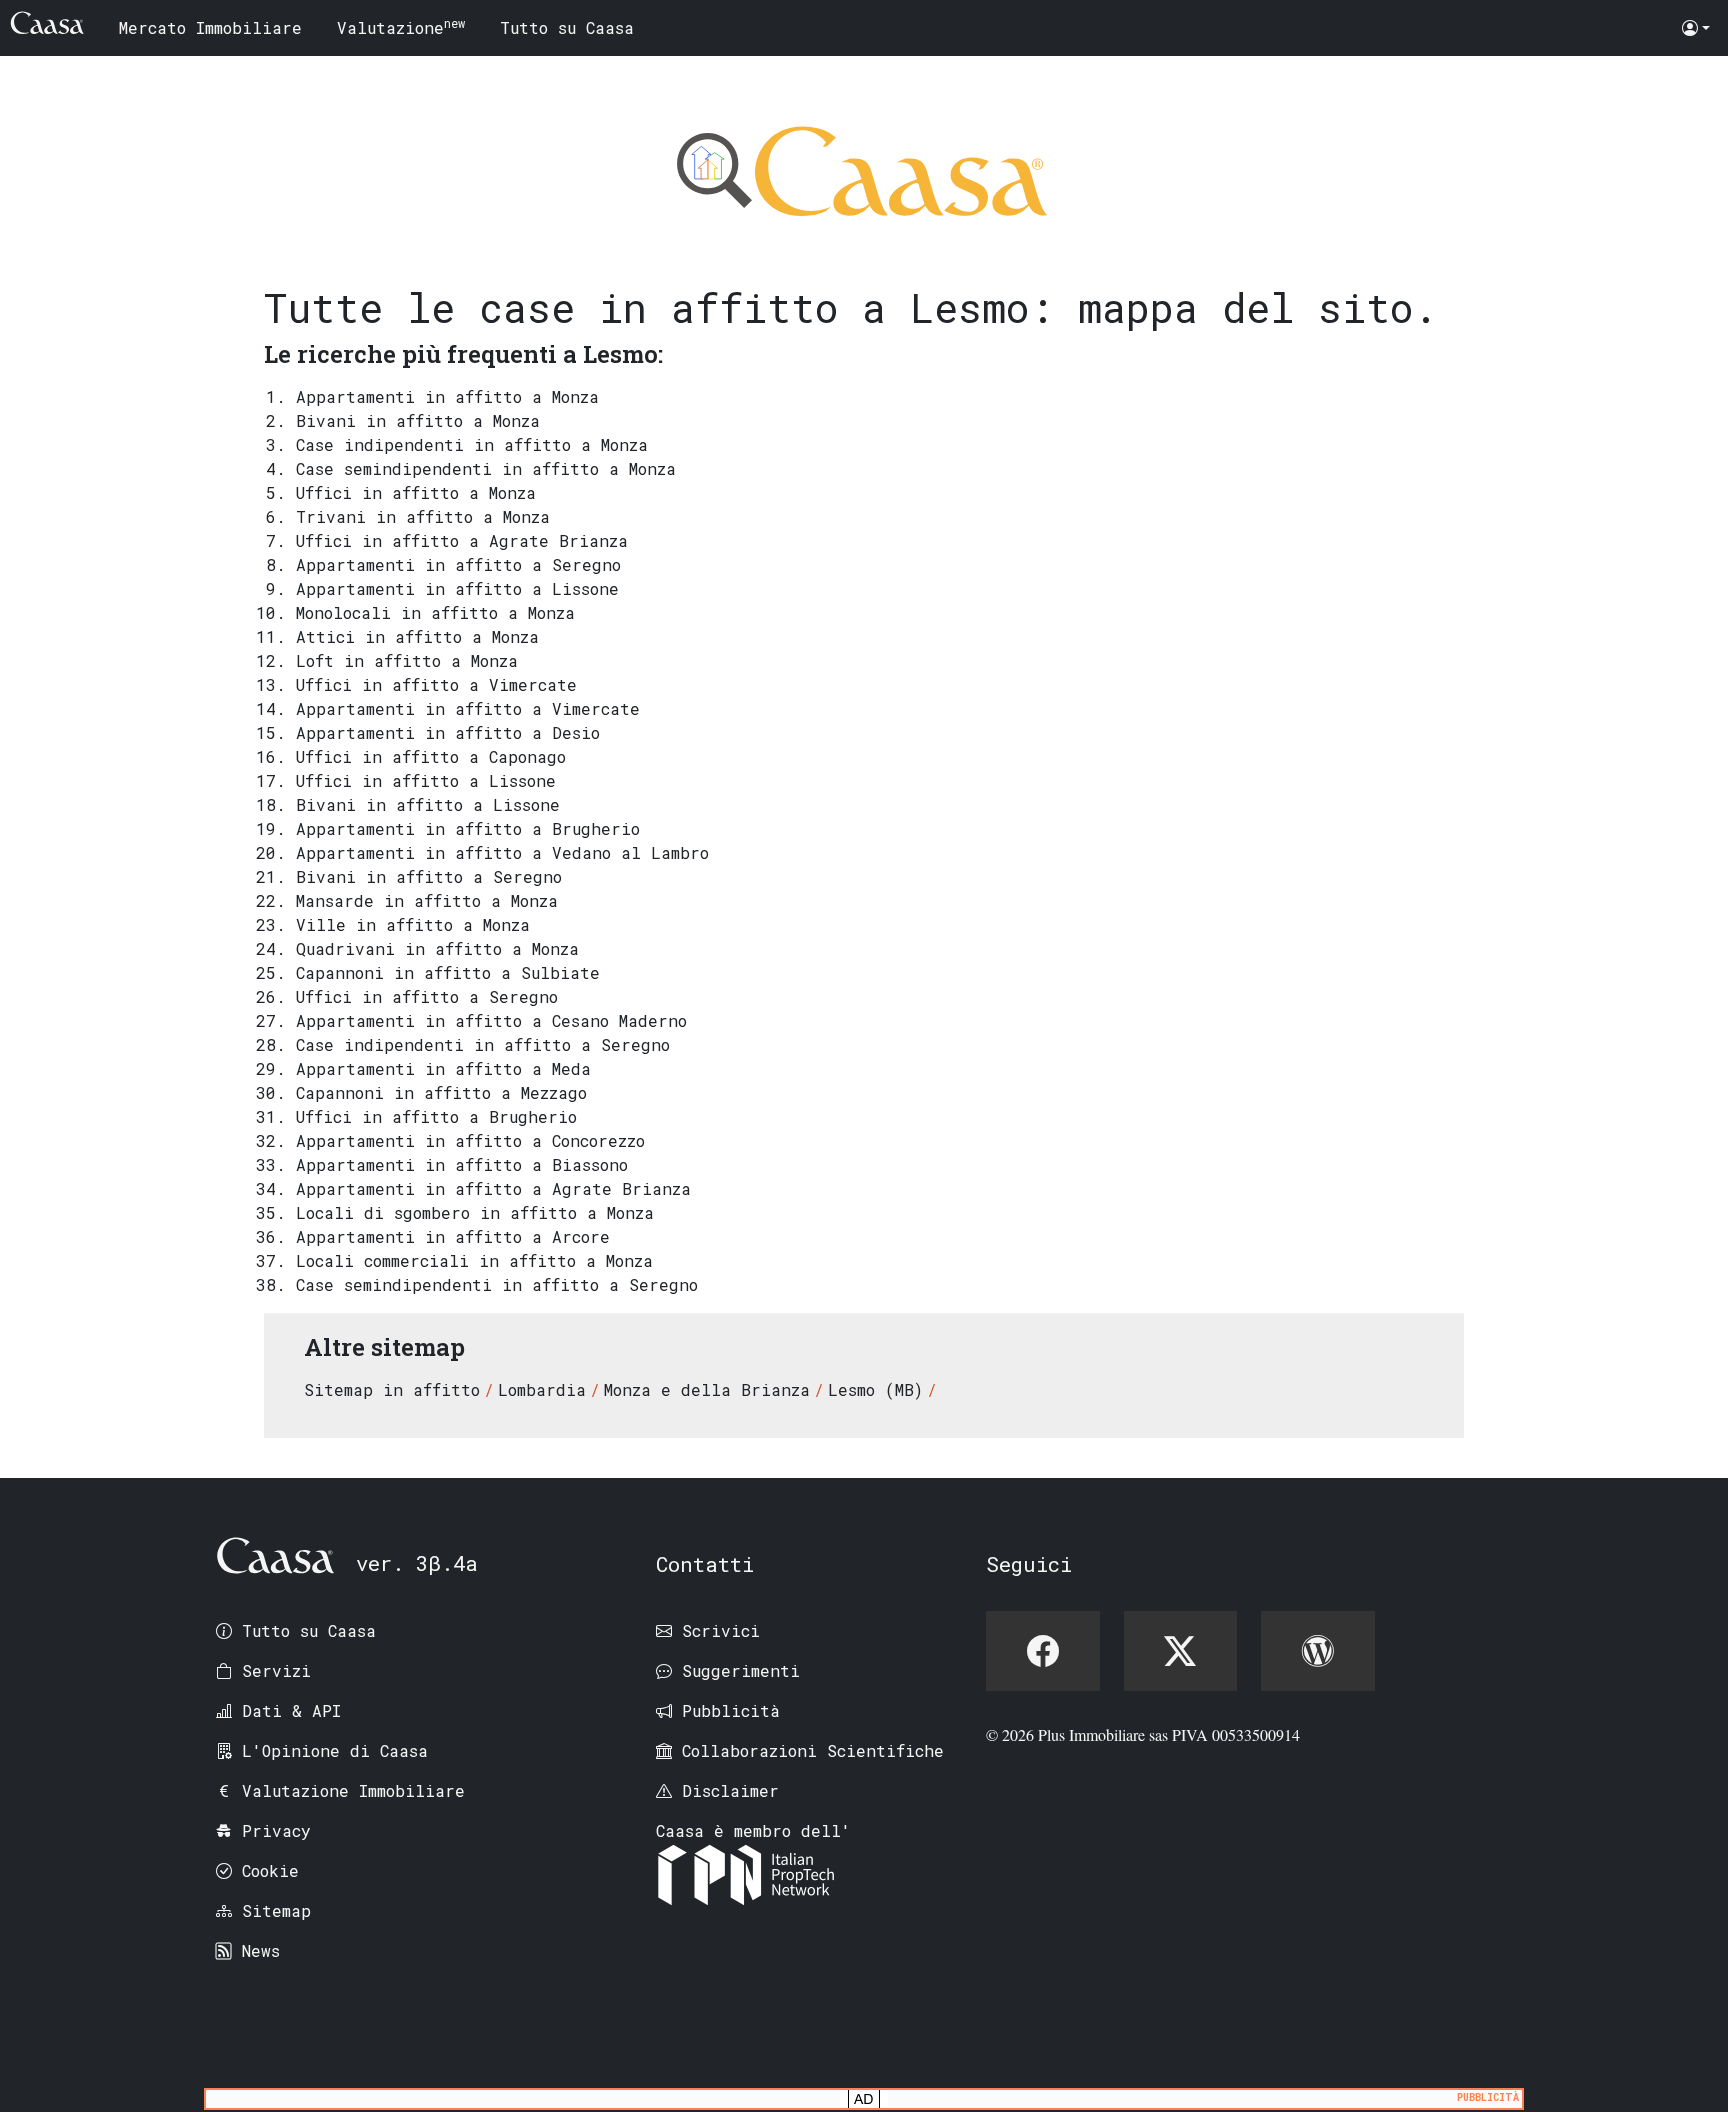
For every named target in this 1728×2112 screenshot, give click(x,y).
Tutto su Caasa (567, 27)
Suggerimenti (741, 1670)
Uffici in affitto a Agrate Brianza (462, 540)
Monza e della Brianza (707, 1389)
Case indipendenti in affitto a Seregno (483, 1044)
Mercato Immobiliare (210, 27)
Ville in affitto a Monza (413, 924)
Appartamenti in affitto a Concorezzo (470, 1140)
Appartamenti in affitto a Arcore (453, 1236)
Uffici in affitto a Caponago (431, 756)
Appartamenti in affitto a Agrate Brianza (493, 1188)
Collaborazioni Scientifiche (813, 1750)
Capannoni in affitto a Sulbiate (448, 972)
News (261, 1950)
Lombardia (542, 1389)
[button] (1696, 28)
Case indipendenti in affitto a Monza (472, 444)
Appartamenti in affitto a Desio (448, 732)
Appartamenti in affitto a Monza (447, 396)
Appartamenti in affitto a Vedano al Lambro (502, 852)
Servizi (276, 1670)
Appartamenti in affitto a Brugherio (468, 828)
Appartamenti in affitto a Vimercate (468, 708)
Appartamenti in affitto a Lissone (457, 588)
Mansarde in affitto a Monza (427, 900)
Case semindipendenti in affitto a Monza (486, 468)
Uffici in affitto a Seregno (427, 996)
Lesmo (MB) (875, 1389)
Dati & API (291, 1710)
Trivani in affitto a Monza (423, 516)
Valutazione (401, 26)
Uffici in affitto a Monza (416, 492)
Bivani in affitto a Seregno (429, 876)
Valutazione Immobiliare (353, 1790)
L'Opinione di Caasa (335, 1750)
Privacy (276, 1830)
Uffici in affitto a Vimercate (436, 684)
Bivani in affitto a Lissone (428, 804)
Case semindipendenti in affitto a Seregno (497, 1284)
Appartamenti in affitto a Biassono (462, 1164)
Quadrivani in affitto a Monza (437, 948)
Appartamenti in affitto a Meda (443, 1068)
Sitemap (276, 1910)
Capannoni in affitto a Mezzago (441, 1092)
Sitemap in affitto (392, 1389)
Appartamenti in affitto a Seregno (458, 564)
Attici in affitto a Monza (417, 636)
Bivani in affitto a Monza (418, 420)
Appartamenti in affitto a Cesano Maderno (491, 1020)
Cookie (270, 1870)
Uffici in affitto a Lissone (426, 780)
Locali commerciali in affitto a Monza (474, 1260)
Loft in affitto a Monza (407, 660)
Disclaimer (730, 1790)
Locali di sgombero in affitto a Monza (475, 1212)
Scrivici (721, 1630)
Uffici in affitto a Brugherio (436, 1116)
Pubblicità (731, 1710)
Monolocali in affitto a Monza (435, 612)
